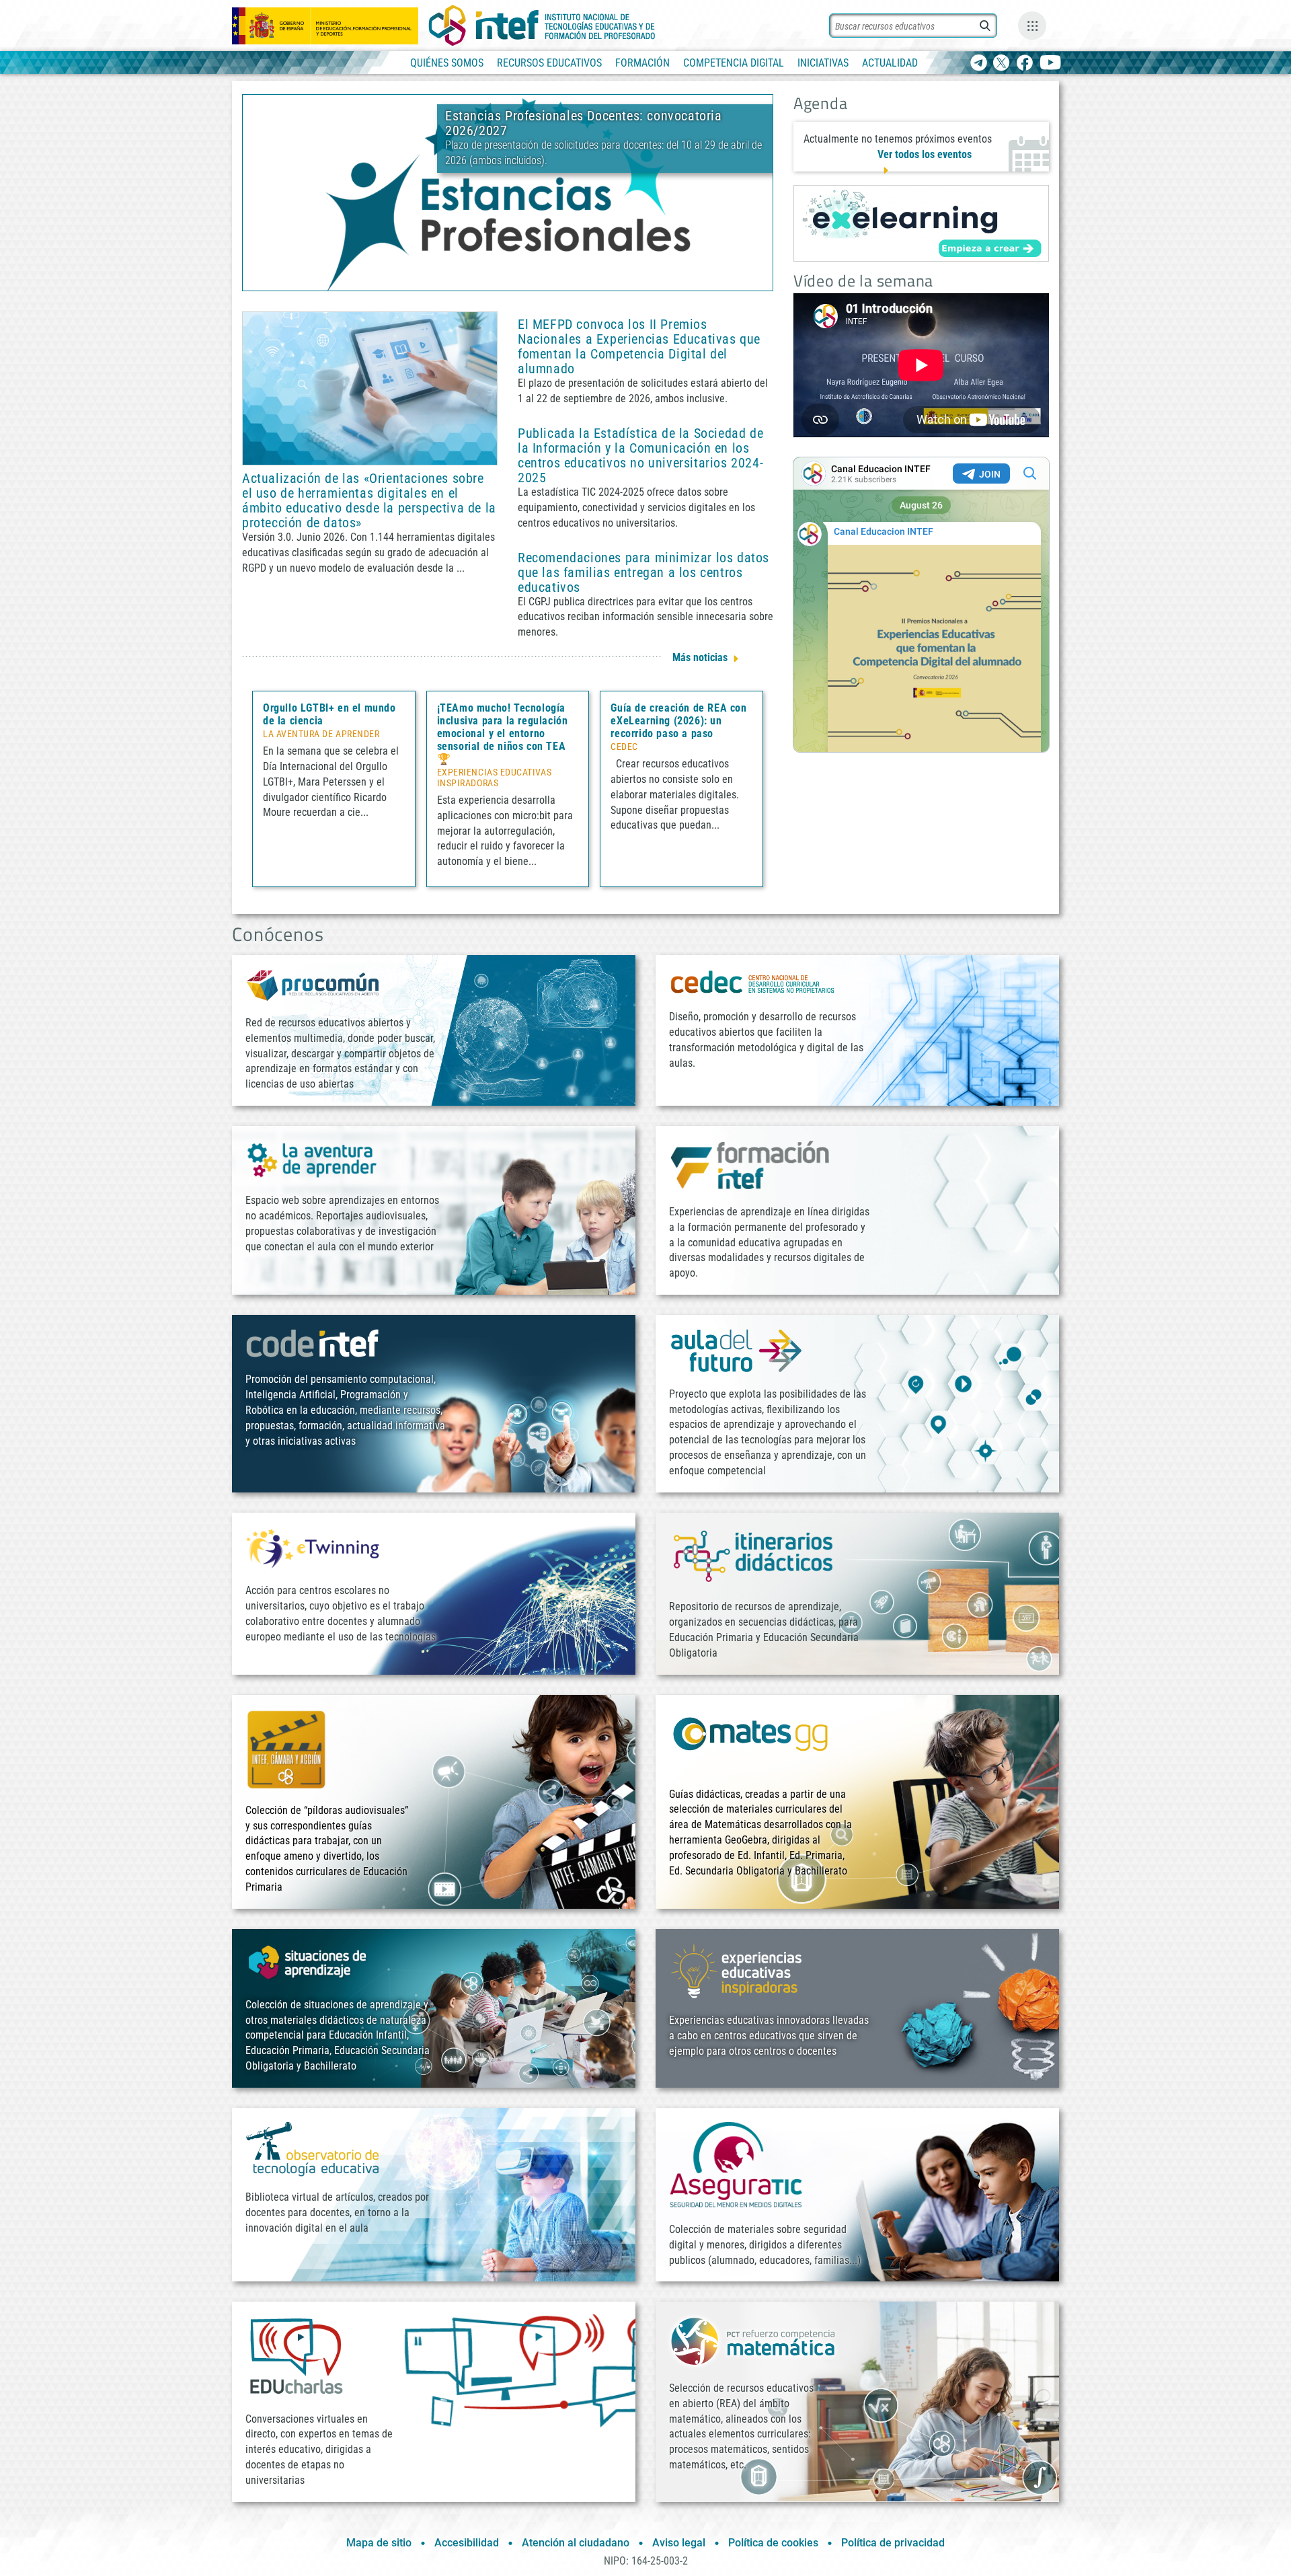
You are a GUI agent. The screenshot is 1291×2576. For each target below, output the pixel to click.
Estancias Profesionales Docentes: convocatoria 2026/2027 (584, 123)
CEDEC (624, 747)
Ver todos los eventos (925, 154)
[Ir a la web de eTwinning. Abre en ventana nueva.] (313, 1547)
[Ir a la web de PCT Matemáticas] (753, 2340)
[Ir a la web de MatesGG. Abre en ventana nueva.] (750, 1740)
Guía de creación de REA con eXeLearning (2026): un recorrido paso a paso (678, 721)
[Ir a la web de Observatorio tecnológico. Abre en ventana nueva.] (313, 2148)
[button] (485, 279)
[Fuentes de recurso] (1032, 26)
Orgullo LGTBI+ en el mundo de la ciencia (329, 714)
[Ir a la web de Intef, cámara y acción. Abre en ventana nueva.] (286, 1748)
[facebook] (1024, 64)
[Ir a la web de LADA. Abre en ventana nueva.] (313, 1159)
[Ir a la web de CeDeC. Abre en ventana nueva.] (753, 982)
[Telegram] (979, 64)
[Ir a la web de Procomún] (313, 984)
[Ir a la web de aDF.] (736, 1350)
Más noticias (700, 657)
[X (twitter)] (1002, 64)
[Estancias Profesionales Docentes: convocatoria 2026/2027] (508, 192)
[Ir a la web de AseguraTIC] (736, 2164)
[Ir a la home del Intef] (542, 26)
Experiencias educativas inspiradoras (494, 778)
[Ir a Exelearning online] (921, 223)
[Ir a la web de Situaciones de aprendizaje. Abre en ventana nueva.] (309, 1962)
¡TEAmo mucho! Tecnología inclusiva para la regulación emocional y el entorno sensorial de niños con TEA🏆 (503, 733)
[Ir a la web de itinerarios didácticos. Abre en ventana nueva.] (753, 1555)
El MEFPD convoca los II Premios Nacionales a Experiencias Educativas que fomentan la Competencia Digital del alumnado (639, 346)
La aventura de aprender (321, 734)
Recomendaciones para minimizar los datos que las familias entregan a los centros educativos (643, 572)
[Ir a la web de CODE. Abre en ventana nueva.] (313, 1343)
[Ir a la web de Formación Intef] (750, 1165)
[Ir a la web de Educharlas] (296, 2356)
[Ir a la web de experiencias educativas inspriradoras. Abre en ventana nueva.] (736, 1970)
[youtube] (1051, 64)
